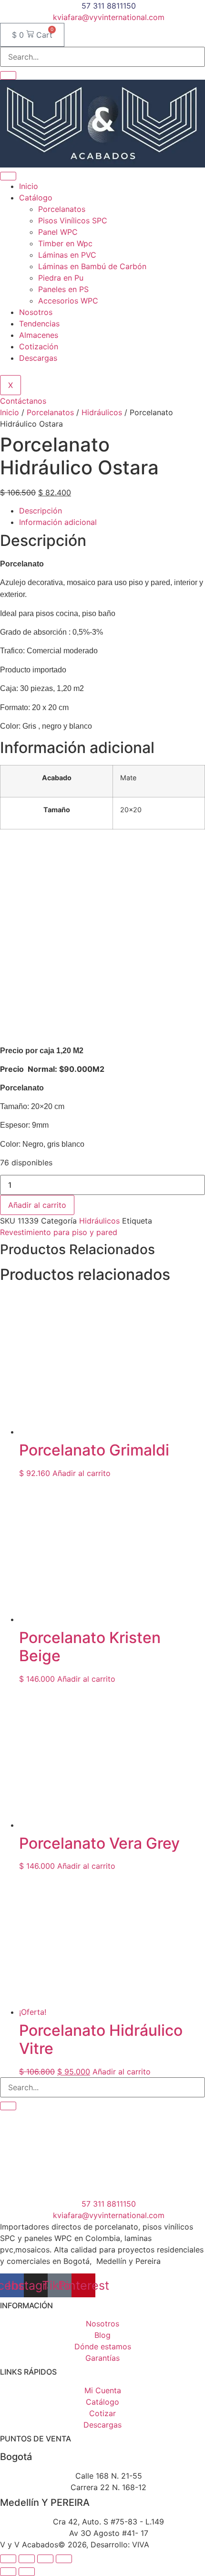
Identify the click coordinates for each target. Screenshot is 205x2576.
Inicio (29, 186)
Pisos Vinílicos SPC (73, 220)
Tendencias (39, 324)
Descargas (38, 358)
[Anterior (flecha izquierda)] (8, 2572)
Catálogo (36, 198)
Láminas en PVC (67, 255)
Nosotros (36, 312)
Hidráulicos (102, 412)
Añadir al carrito (37, 1205)
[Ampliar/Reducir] (8, 2559)
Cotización (39, 346)
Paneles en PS (63, 289)
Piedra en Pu (61, 278)
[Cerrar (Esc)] (64, 2559)
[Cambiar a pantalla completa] (27, 2559)
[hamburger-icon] (8, 176)
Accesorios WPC (68, 301)
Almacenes (39, 335)
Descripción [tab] (41, 511)
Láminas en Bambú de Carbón (92, 266)
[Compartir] (45, 2559)
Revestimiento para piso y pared (59, 1232)
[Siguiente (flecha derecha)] (27, 2572)
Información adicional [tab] (58, 522)
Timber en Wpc (65, 243)
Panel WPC (58, 232)
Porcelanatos (62, 209)
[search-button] (8, 75)
